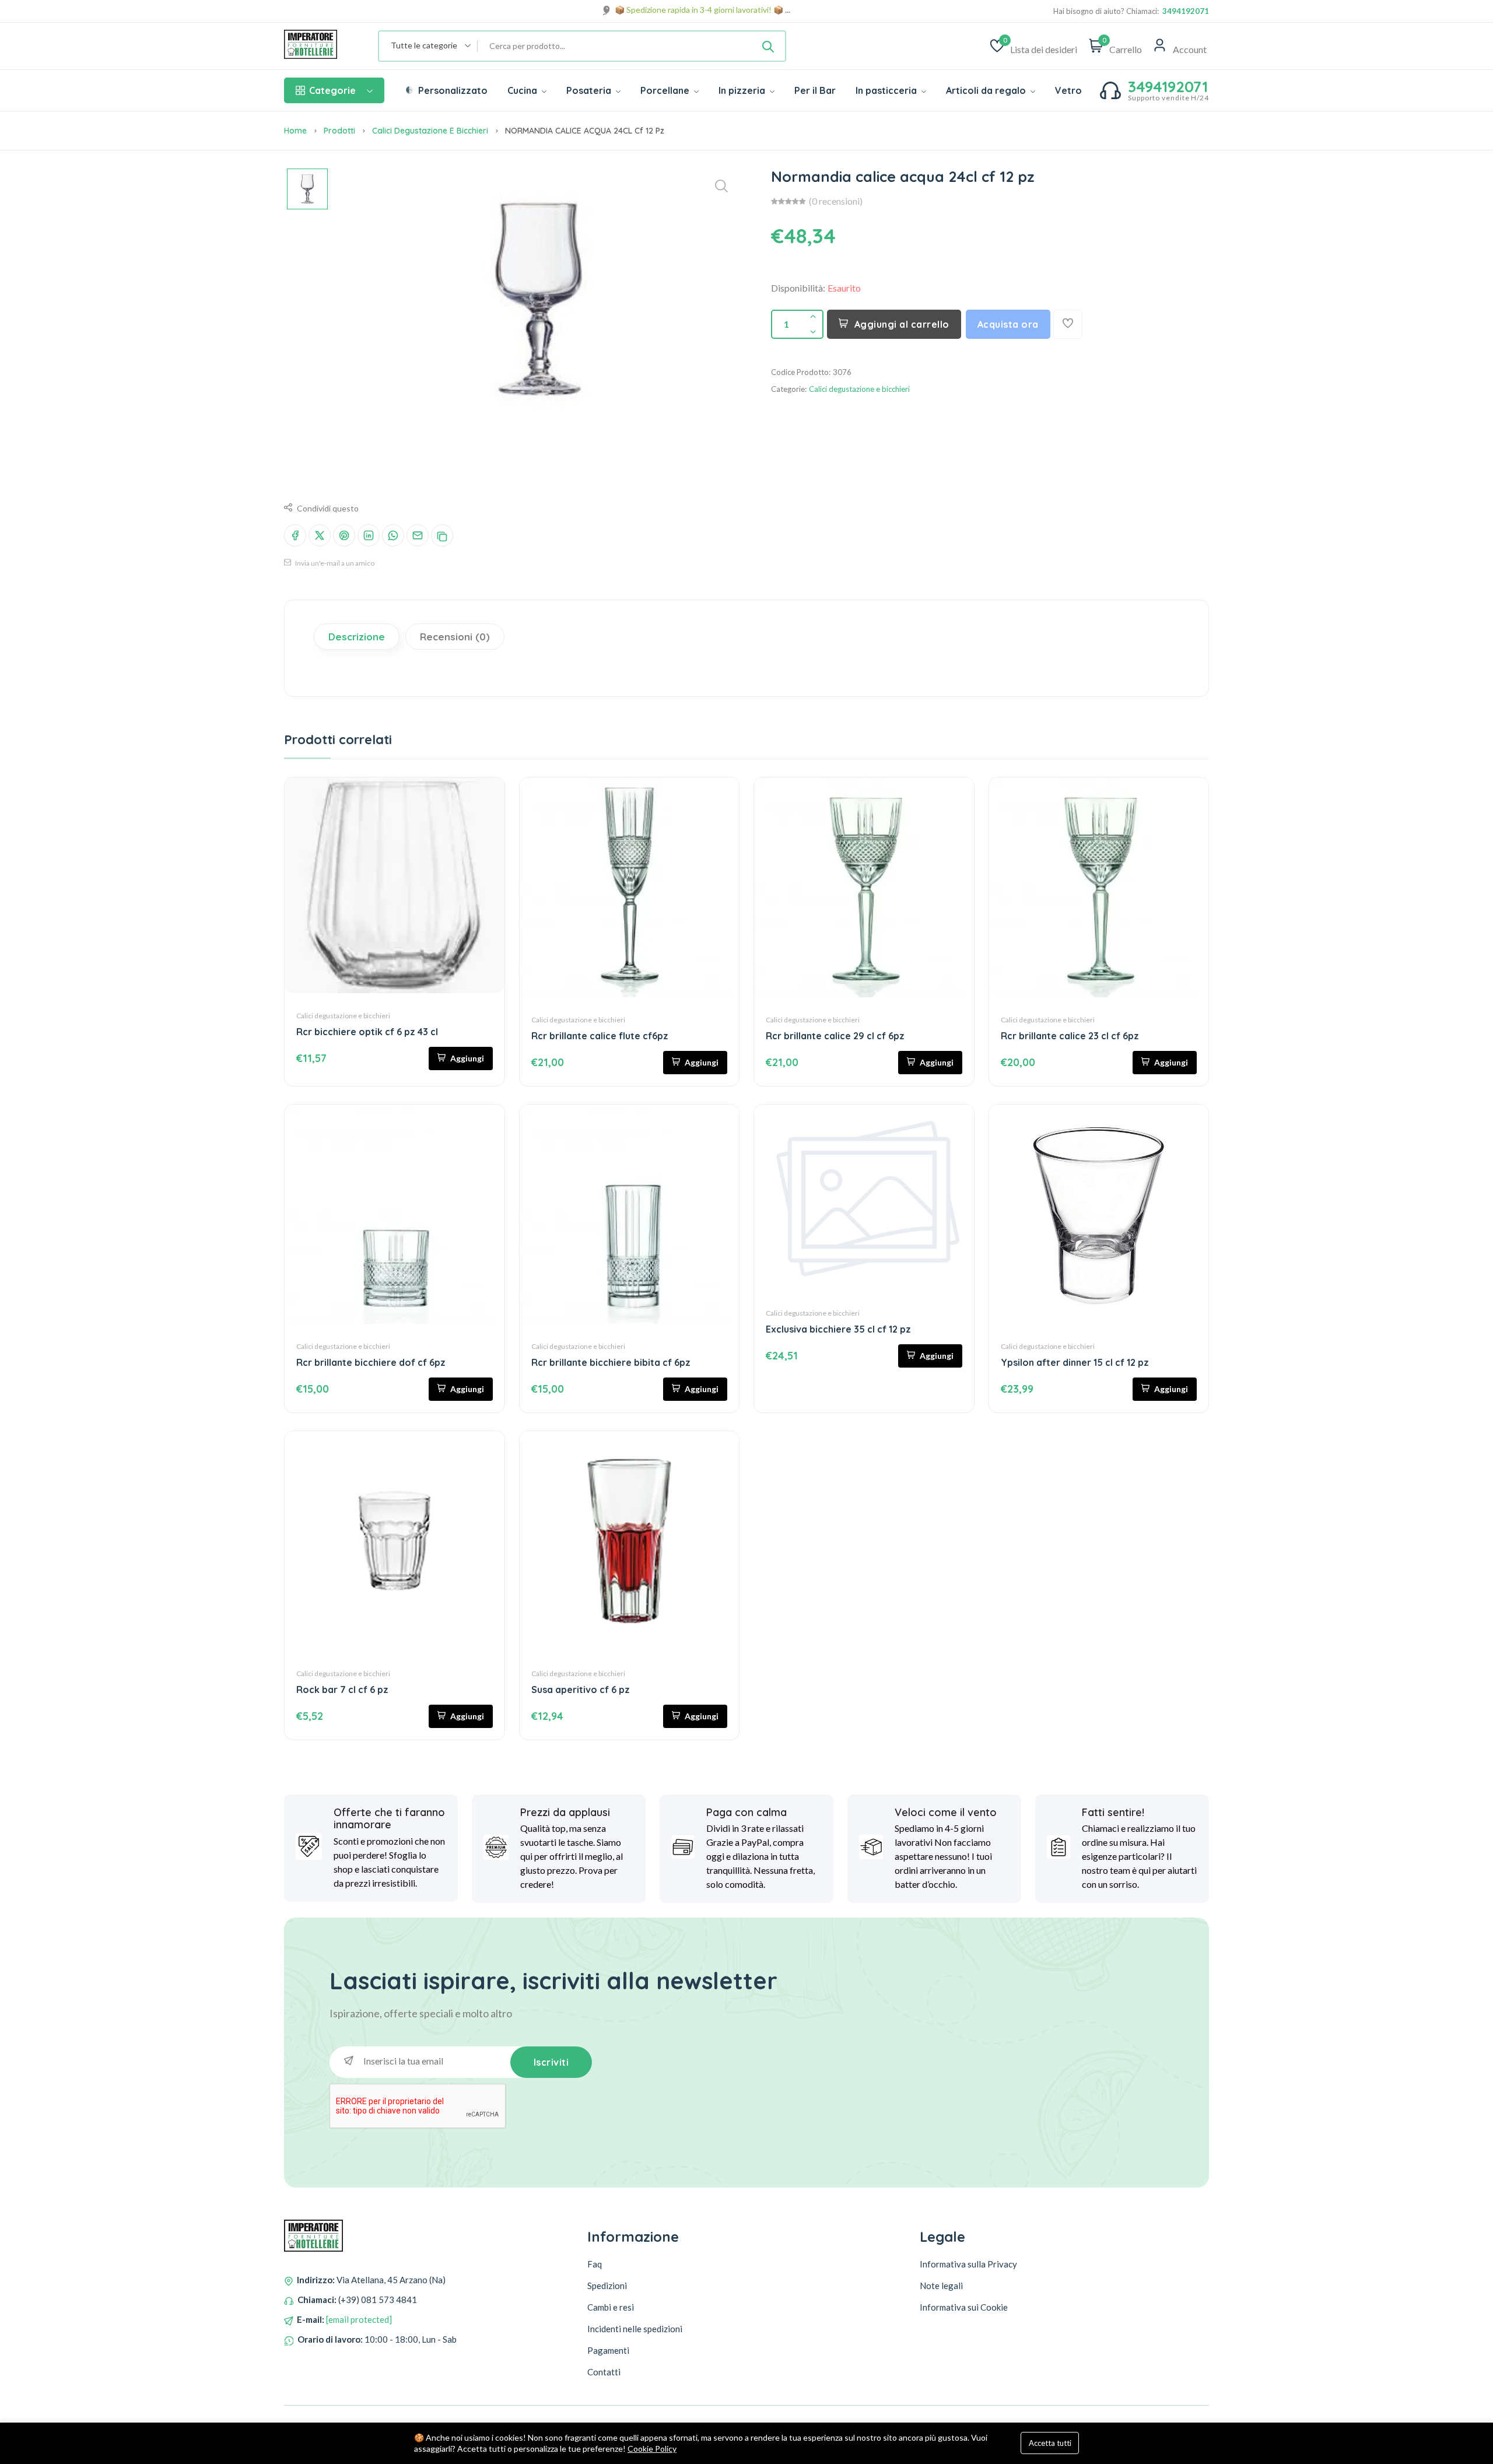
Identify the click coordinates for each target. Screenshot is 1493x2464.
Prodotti (339, 131)
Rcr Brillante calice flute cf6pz (600, 1036)
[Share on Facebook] (295, 535)
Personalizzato (452, 90)
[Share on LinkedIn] (369, 535)
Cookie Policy (652, 2449)
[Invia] (768, 46)
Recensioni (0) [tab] (455, 637)
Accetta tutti (1050, 2443)
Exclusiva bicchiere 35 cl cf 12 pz (838, 1329)
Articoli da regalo (987, 90)
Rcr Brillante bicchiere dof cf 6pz (371, 1362)
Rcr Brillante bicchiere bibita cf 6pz (611, 1362)
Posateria (590, 90)
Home (295, 131)
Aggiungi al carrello (902, 324)
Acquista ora (1008, 324)
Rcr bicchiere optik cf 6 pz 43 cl (367, 1032)
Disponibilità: (798, 288)
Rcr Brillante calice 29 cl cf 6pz (835, 1036)
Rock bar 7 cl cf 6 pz (342, 1690)
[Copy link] (442, 535)
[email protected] (359, 2319)
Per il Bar (815, 90)
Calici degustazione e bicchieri (430, 131)
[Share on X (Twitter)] (320, 535)
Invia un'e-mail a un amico (334, 563)
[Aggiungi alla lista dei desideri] (1068, 324)
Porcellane (666, 90)
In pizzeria (743, 90)
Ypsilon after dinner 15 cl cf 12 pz (1075, 1362)
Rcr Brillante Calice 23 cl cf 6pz (1070, 1036)
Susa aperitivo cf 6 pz (581, 1690)
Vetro (1068, 90)
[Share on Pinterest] (344, 535)
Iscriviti (551, 2062)
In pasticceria (887, 90)
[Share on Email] (418, 535)
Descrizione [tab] (357, 637)
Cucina (523, 90)
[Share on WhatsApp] (393, 535)
